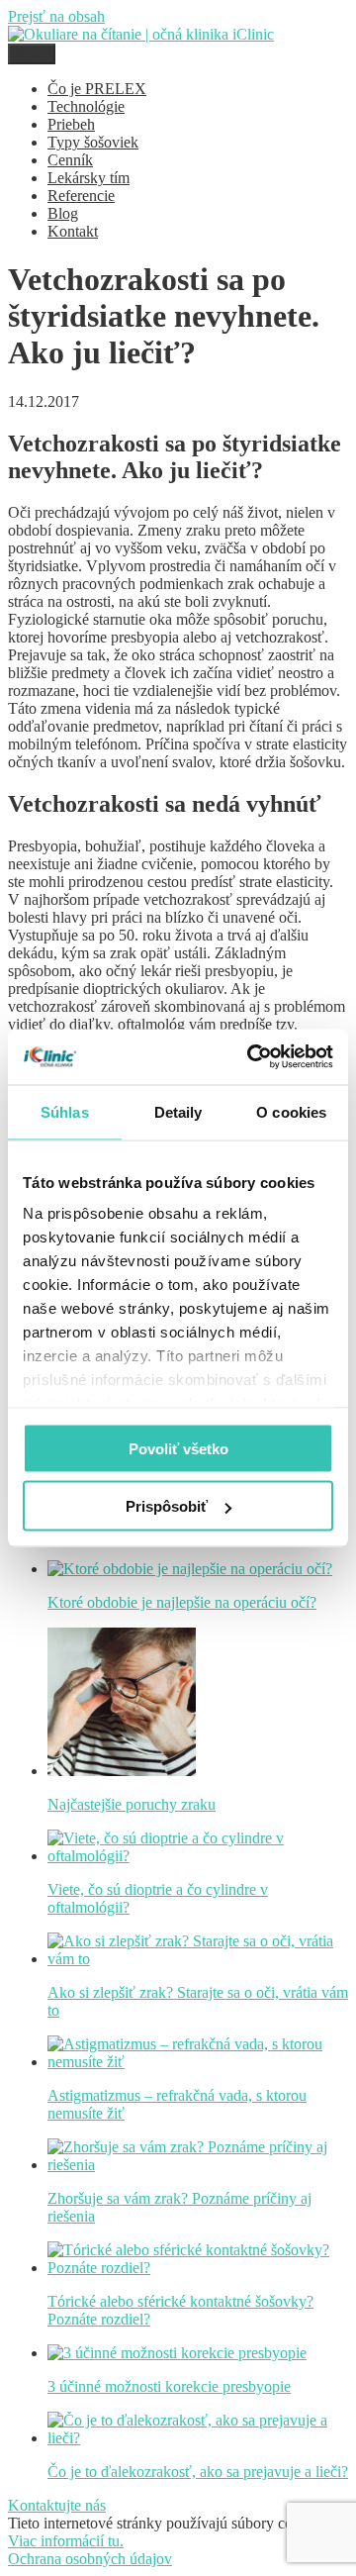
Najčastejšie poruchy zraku (132, 1804)
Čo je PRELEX (97, 89)
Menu (32, 54)
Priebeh (71, 124)
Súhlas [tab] (65, 1111)
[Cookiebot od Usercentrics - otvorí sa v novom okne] (251, 1057)
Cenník (70, 160)
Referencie (81, 196)
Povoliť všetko (178, 1448)
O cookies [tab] (291, 1111)
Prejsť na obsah (56, 16)
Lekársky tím (89, 178)
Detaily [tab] (178, 1111)
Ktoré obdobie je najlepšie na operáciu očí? (182, 1602)
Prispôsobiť (167, 1506)
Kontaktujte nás (57, 2505)
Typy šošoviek (93, 142)
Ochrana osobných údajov (90, 2559)
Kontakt (73, 231)
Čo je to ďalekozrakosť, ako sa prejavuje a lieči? (198, 2472)
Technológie (86, 106)
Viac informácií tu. (66, 2541)
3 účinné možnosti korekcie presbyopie (169, 2386)
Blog (63, 213)
